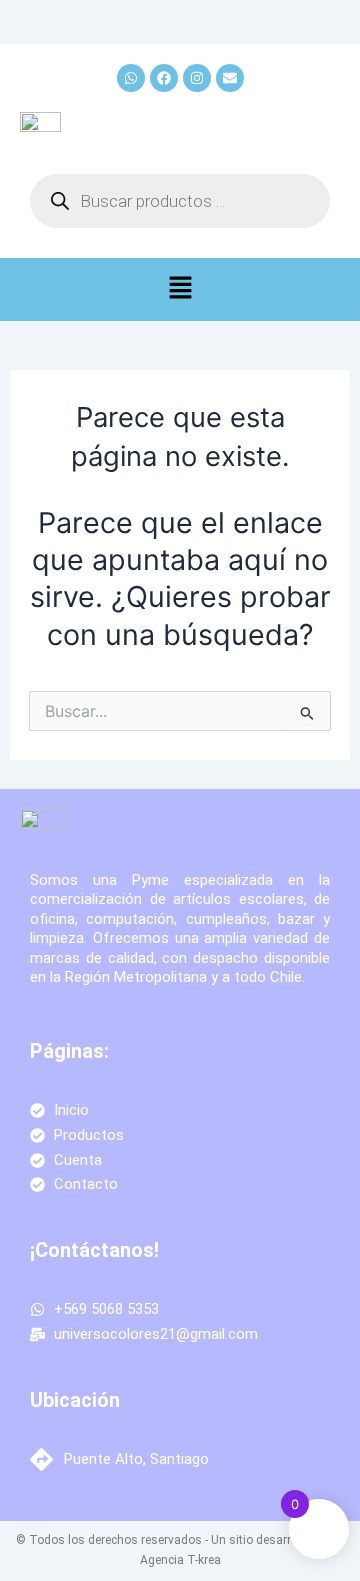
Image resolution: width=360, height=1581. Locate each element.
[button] (180, 289)
